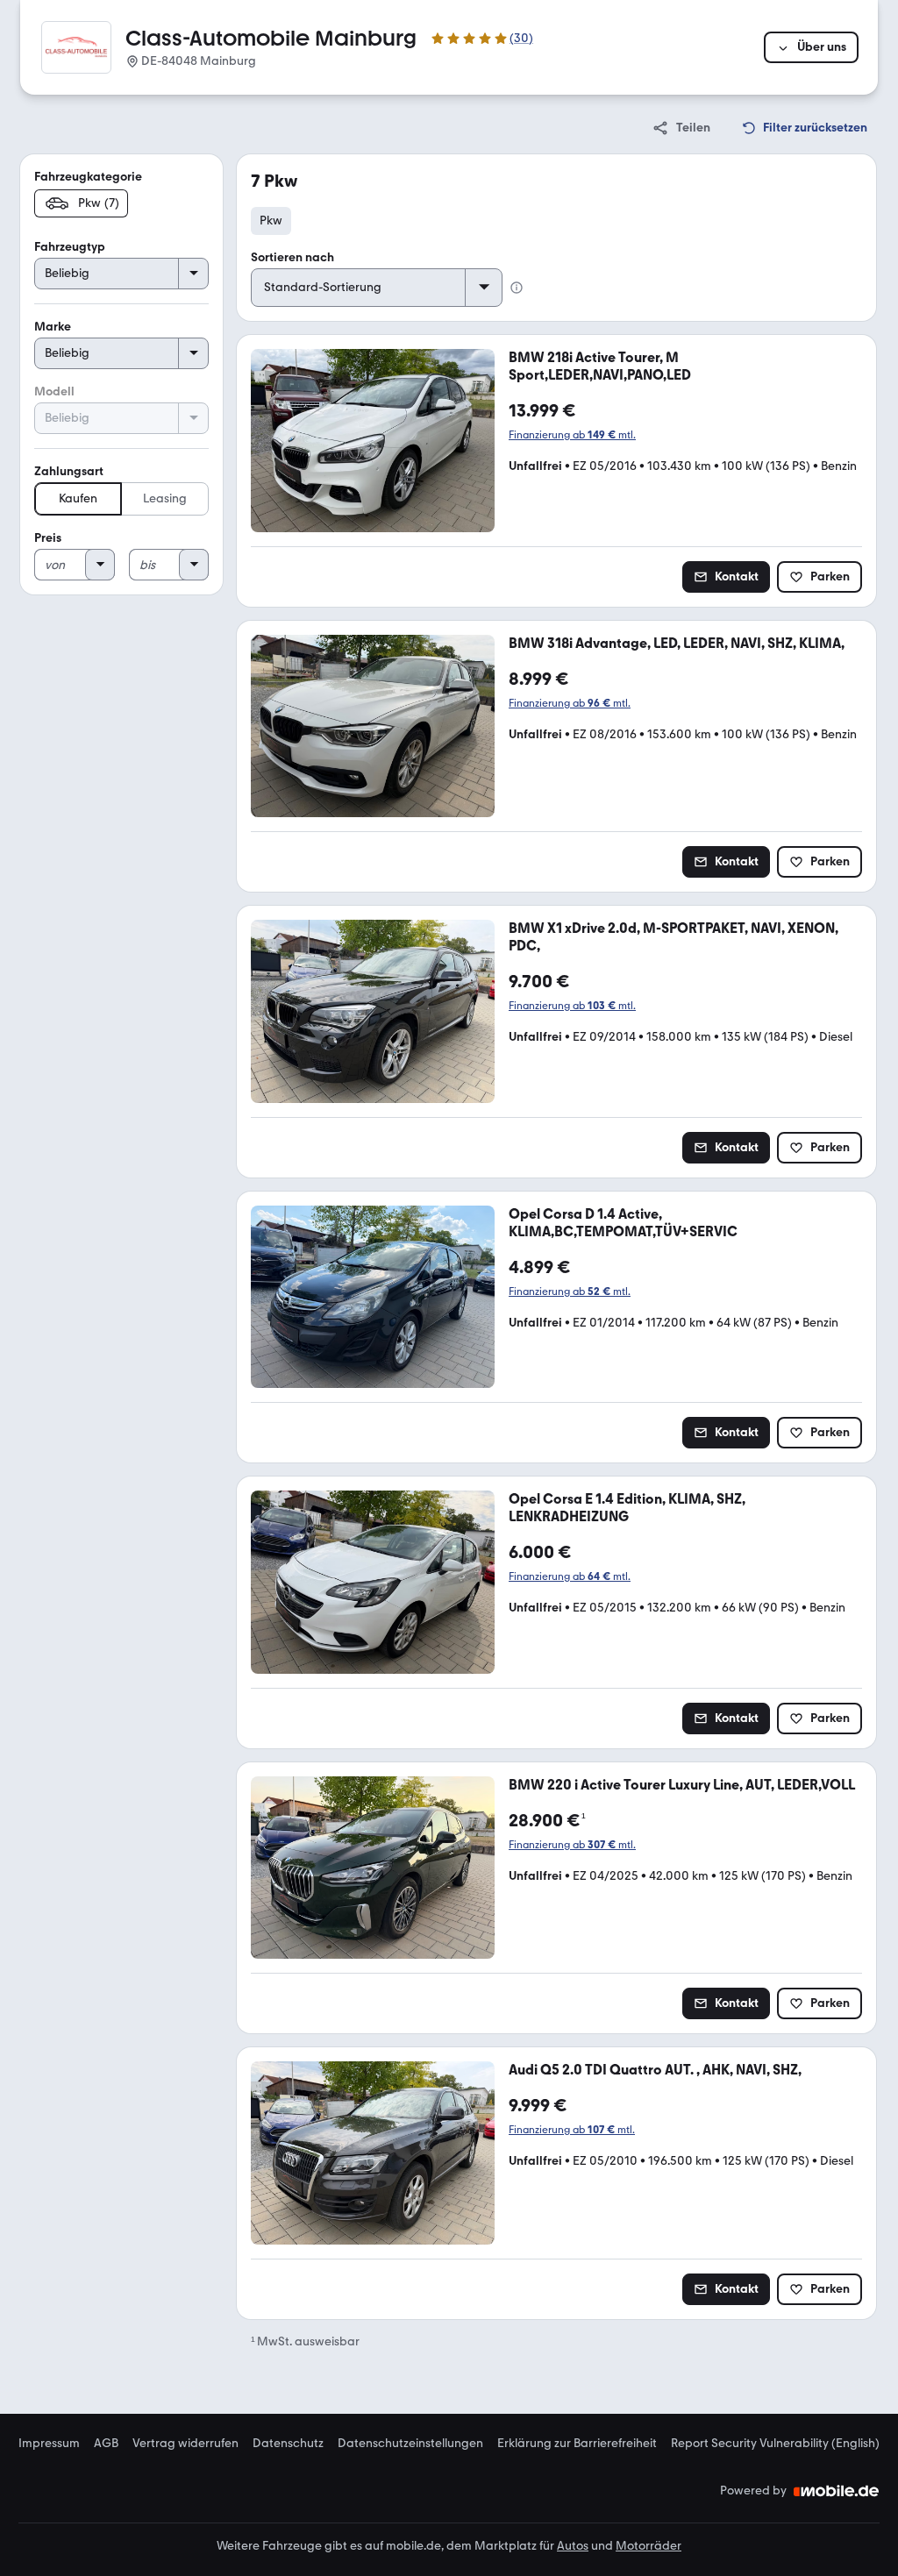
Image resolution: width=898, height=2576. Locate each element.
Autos (573, 2546)
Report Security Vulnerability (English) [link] (775, 2444)
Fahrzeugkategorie (88, 177)
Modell (54, 391)
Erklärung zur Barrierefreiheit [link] (577, 2444)
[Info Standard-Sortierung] (517, 288)
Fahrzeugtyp (70, 247)
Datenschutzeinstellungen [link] (410, 2444)
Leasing (165, 498)
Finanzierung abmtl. (572, 435)
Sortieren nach (292, 257)
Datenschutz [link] (288, 2444)
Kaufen (78, 498)
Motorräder (649, 2546)
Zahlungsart (69, 471)
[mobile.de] (837, 2491)
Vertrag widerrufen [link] (185, 2444)
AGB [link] (106, 2444)
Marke (53, 327)
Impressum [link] (49, 2444)
